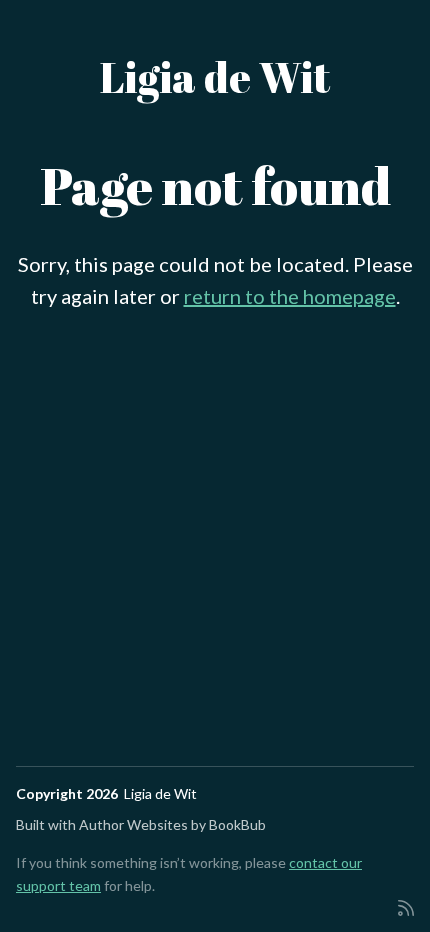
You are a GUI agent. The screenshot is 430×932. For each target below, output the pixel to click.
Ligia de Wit (215, 77)
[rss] (406, 906)
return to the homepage (290, 296)
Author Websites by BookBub (172, 824)
